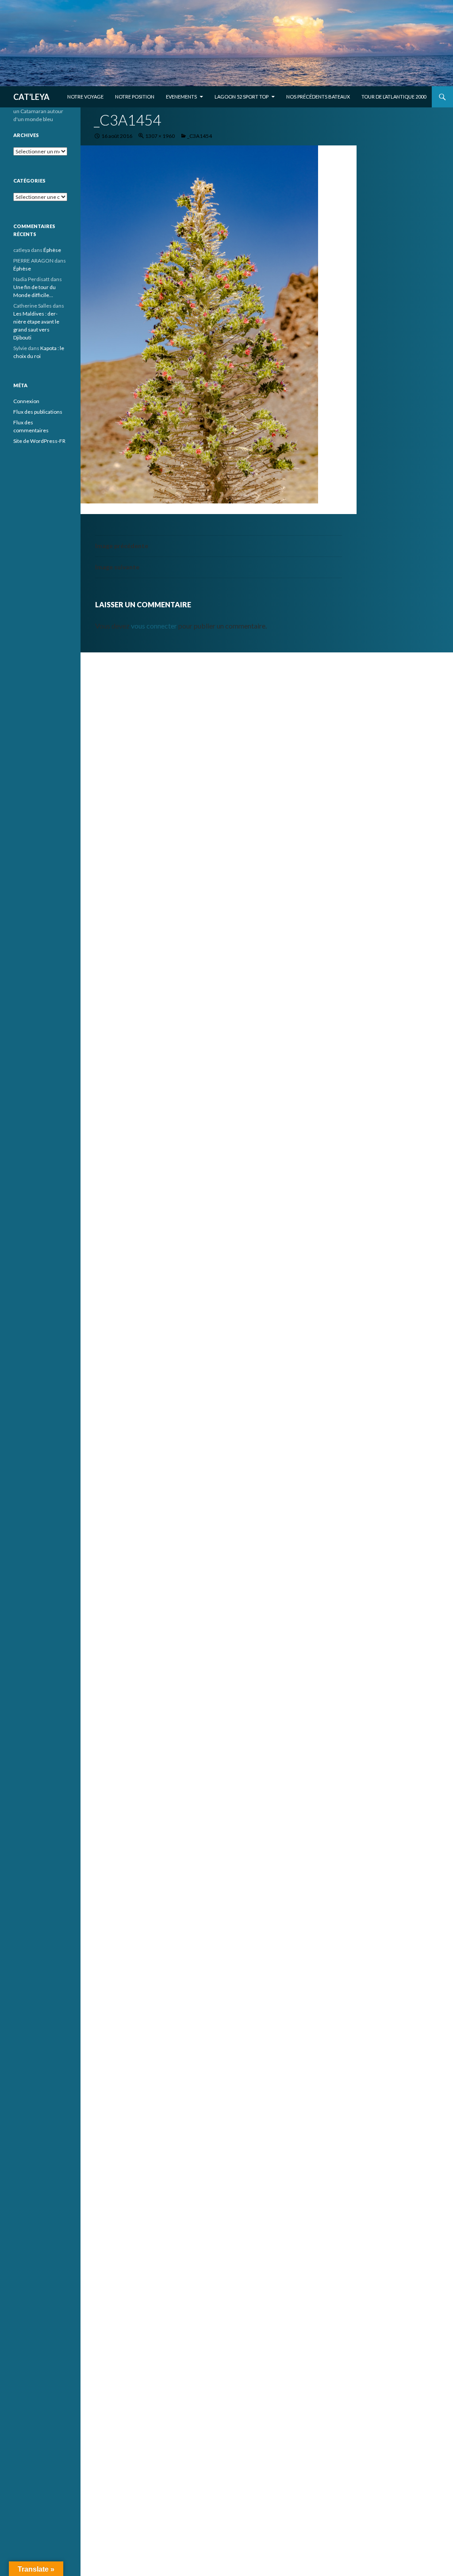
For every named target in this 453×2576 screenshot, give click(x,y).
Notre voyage (85, 97)
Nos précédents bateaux (318, 97)
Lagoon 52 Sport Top (242, 97)
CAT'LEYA (31, 97)
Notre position (135, 97)
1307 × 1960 (160, 136)
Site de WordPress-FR (39, 441)
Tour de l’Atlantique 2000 (394, 97)
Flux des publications (38, 412)
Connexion (26, 401)
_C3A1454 (200, 136)
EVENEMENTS (181, 97)
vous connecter (154, 626)
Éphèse (52, 250)
